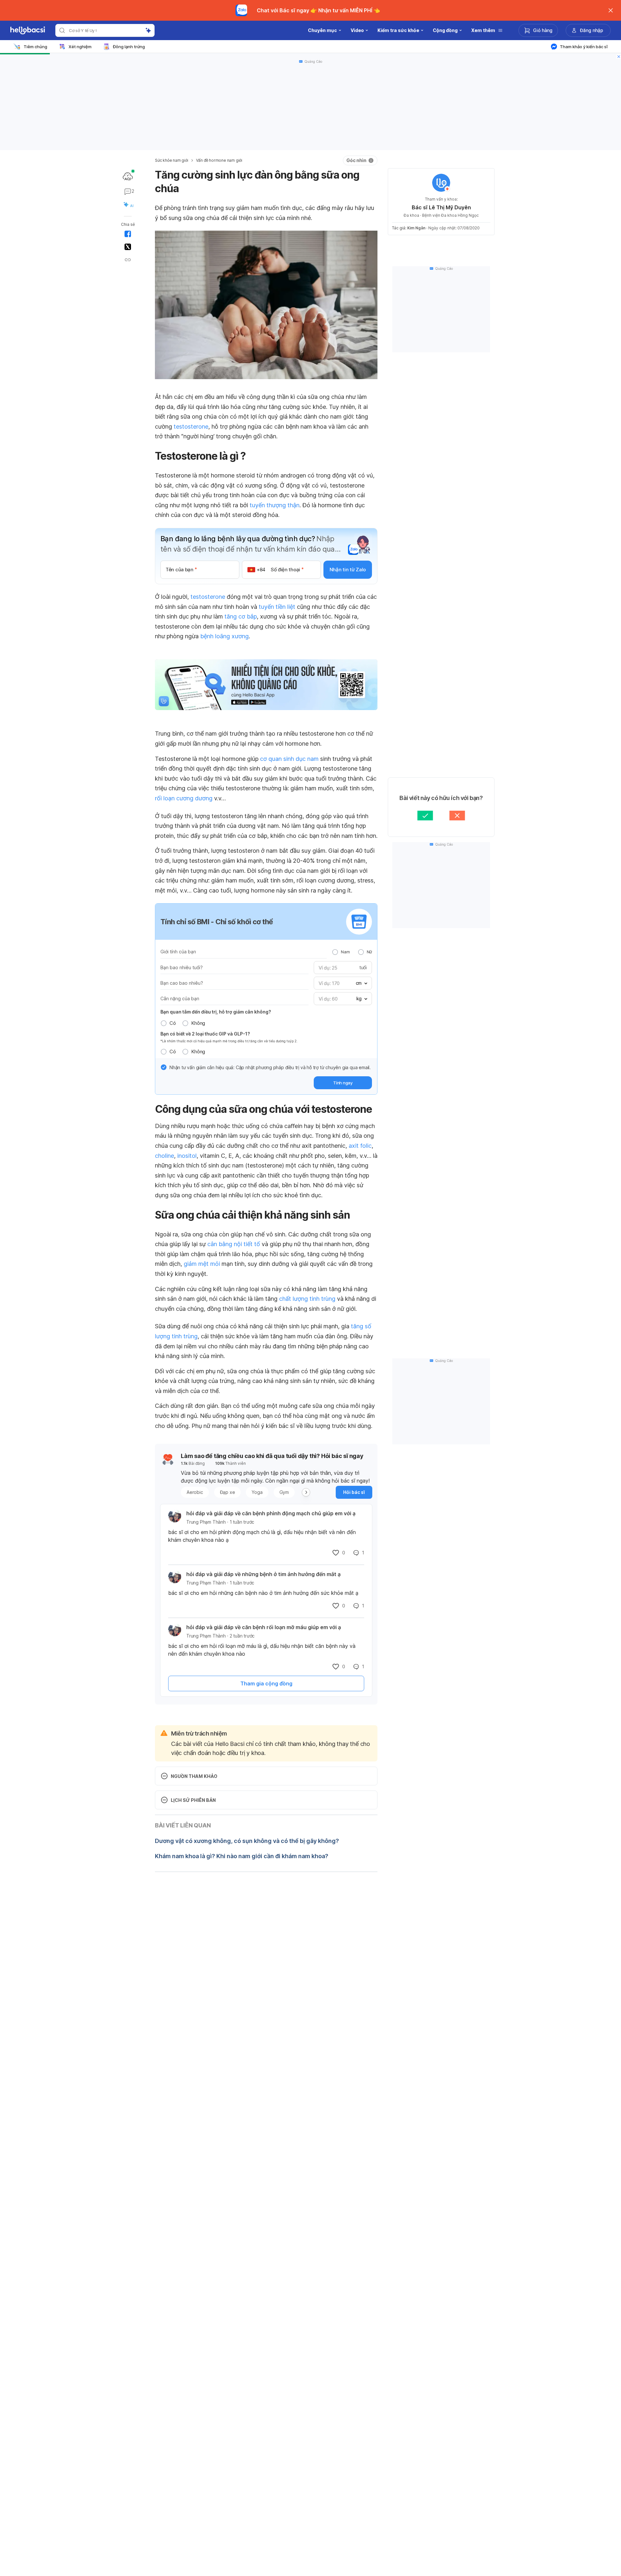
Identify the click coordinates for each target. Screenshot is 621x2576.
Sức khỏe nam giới (172, 160)
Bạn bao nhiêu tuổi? (182, 967)
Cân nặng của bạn (180, 998)
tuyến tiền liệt (277, 607)
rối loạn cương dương (184, 798)
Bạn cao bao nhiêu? (182, 983)
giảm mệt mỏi (202, 1264)
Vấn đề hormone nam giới (219, 160)
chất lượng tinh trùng (307, 1299)
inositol (187, 1156)
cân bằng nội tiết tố (234, 1244)
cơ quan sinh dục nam (289, 759)
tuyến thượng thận (275, 505)
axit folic (360, 1146)
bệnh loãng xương (224, 636)
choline (164, 1156)
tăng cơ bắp (241, 616)
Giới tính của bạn (178, 952)
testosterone (191, 427)
